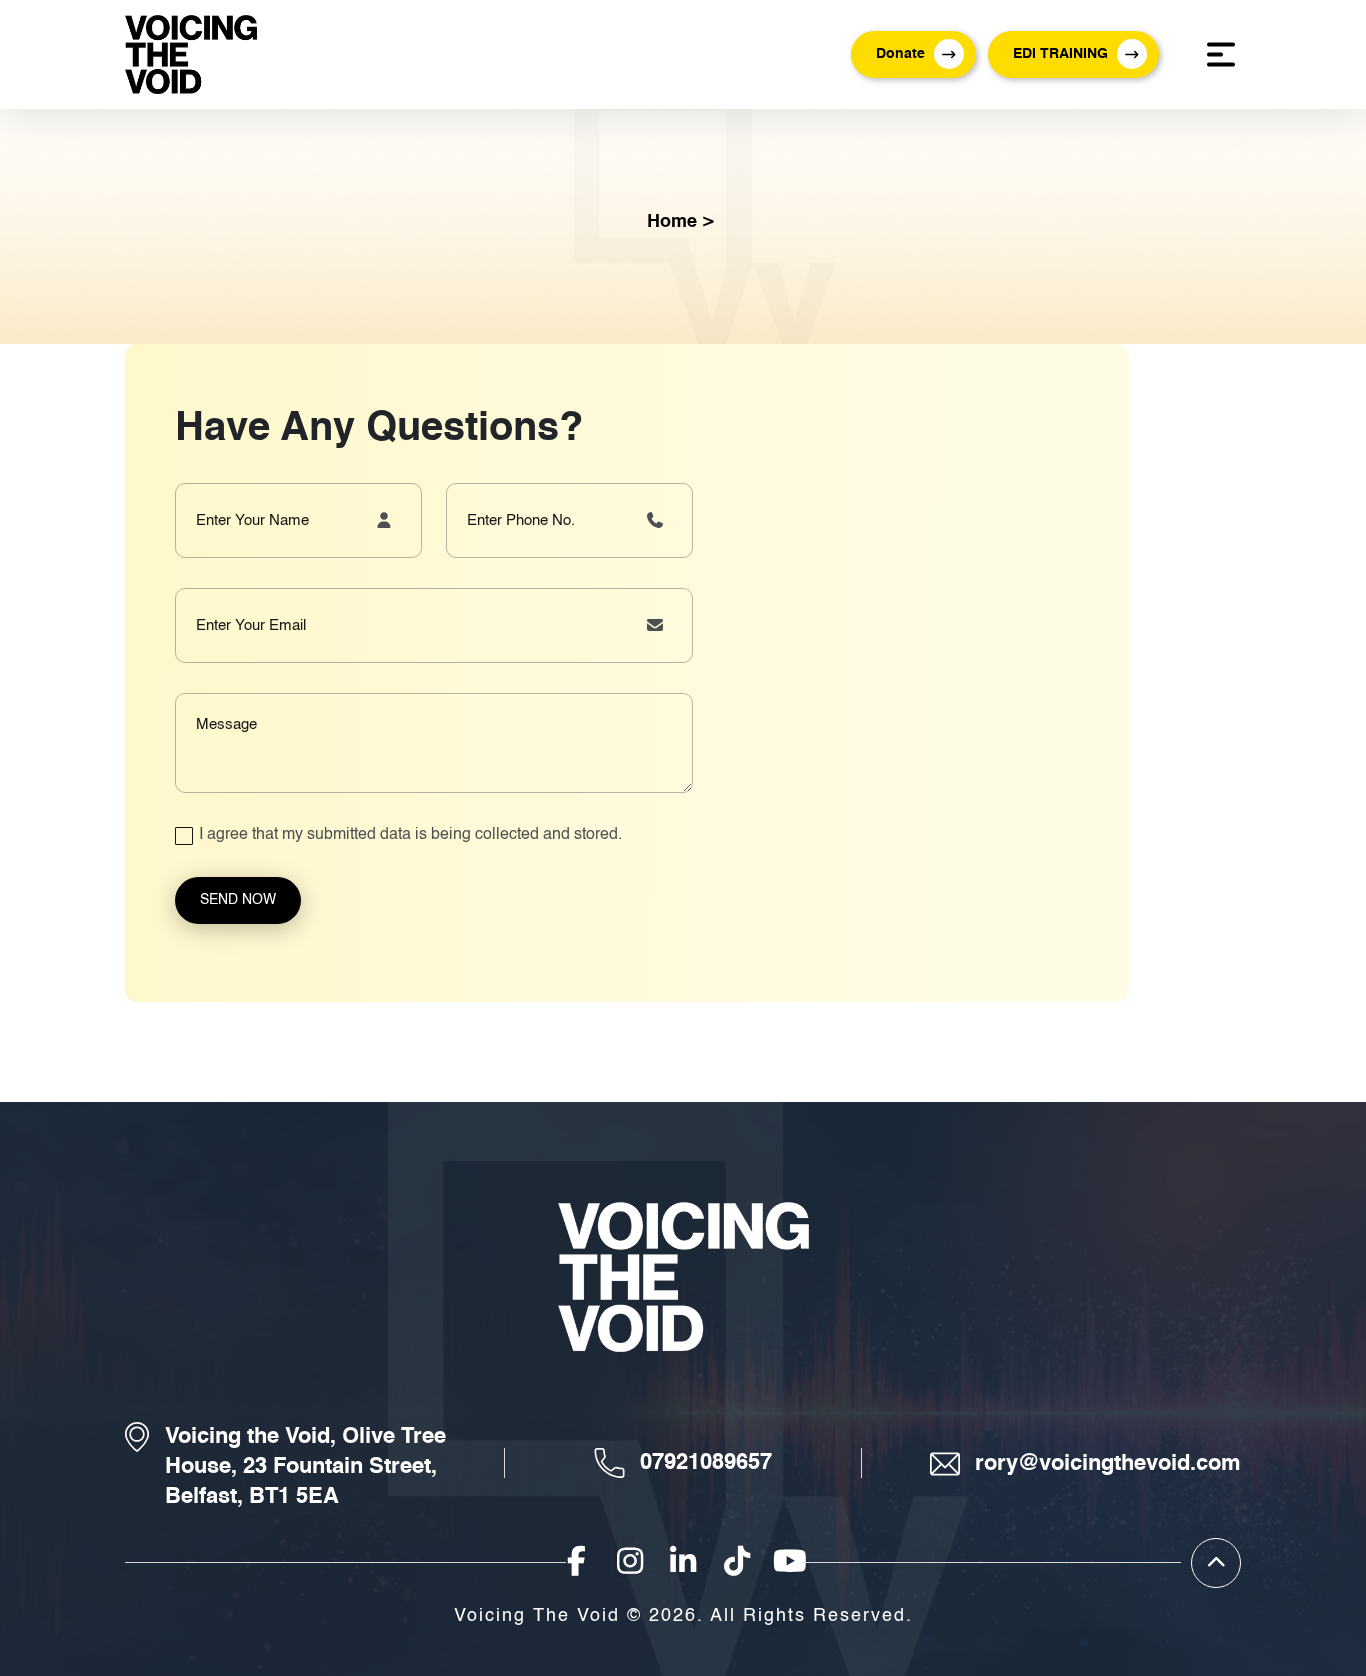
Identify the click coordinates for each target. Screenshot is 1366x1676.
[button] (913, 54)
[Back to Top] (1216, 1563)
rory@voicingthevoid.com (1108, 1464)
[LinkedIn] (683, 1564)
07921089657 (706, 1463)
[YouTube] (790, 1564)
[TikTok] (737, 1564)
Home (672, 222)
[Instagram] (630, 1564)
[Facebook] (576, 1564)
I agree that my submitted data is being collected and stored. (410, 835)
